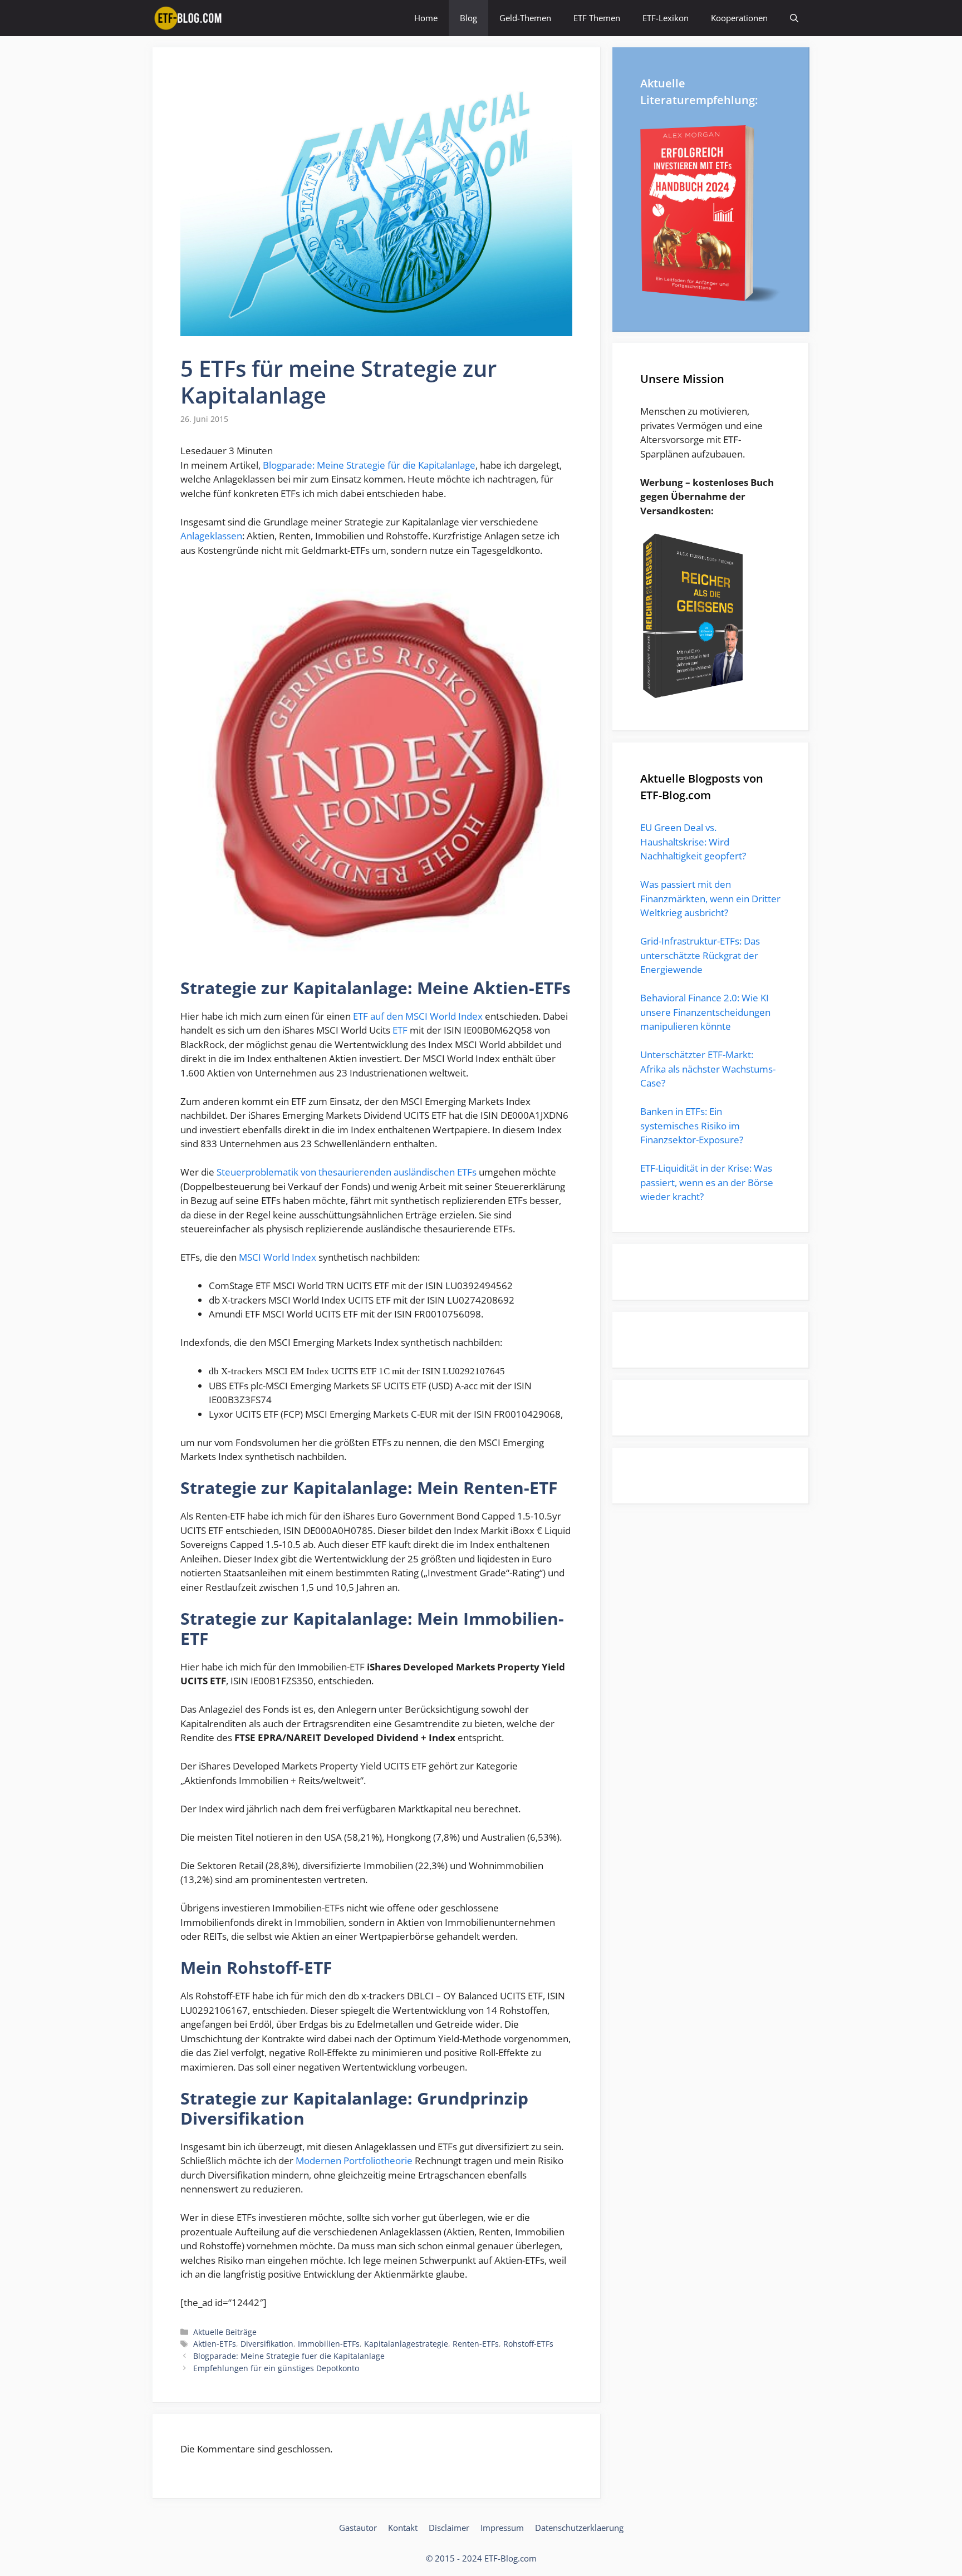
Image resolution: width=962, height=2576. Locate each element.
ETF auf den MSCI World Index (418, 1016)
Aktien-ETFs (215, 2344)
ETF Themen (597, 18)
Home (426, 18)
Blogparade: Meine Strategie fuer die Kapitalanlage (289, 2356)
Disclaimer (449, 2528)
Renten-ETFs (476, 2344)
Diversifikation (267, 2344)
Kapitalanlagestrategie (406, 2344)
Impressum (502, 2528)
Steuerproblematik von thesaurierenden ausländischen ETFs (347, 1172)
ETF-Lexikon (666, 18)
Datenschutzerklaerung (579, 2528)
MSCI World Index (278, 1257)
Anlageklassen (211, 536)
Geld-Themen (525, 18)
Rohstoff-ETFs (528, 2344)
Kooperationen (739, 18)
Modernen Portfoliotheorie (354, 2160)
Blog (468, 18)
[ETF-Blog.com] (190, 18)
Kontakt (403, 2528)
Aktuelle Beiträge (225, 2332)
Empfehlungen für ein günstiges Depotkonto (276, 2368)
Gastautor (358, 2528)
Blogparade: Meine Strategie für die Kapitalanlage (369, 465)
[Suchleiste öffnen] (794, 18)
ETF (400, 1030)
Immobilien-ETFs (329, 2344)
